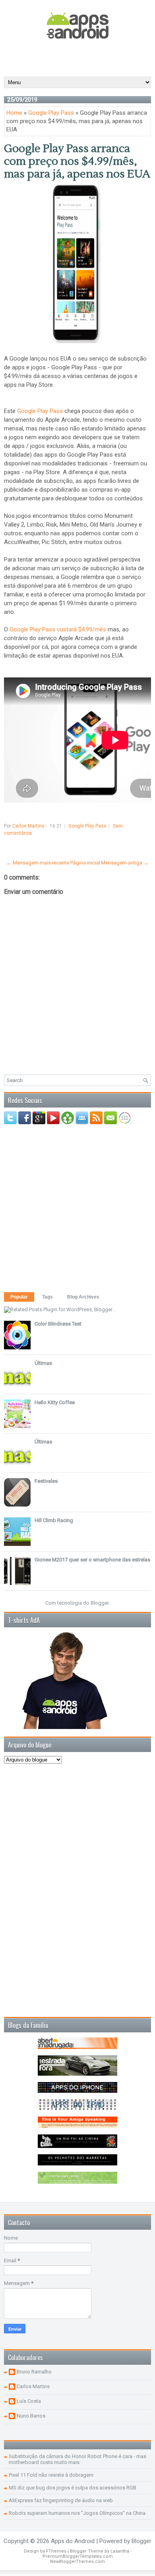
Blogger (100, 1603)
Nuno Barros (31, 2416)
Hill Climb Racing (54, 1520)
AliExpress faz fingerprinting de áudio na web (61, 2500)
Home (14, 113)
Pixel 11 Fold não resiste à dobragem (51, 2475)
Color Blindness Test (58, 1324)
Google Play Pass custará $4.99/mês (58, 629)
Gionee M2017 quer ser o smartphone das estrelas (92, 1560)
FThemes (56, 2551)
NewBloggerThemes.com (77, 2562)
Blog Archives (83, 1297)
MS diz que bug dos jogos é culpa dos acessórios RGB (73, 2488)
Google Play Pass (51, 113)
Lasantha (120, 2551)
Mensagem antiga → (125, 863)
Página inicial (85, 863)
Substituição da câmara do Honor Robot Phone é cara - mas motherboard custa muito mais (77, 2459)
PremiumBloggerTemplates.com (78, 2556)
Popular (19, 1297)
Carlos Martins (33, 2386)
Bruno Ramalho (34, 2372)
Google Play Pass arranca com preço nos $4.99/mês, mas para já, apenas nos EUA (77, 161)
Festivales (46, 1481)
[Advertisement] (79, 57)
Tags (47, 1297)
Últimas (43, 1363)
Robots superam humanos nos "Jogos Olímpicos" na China (77, 2513)
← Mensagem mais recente (38, 863)
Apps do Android (73, 2541)
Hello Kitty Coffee (55, 1402)
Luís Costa (29, 2401)
